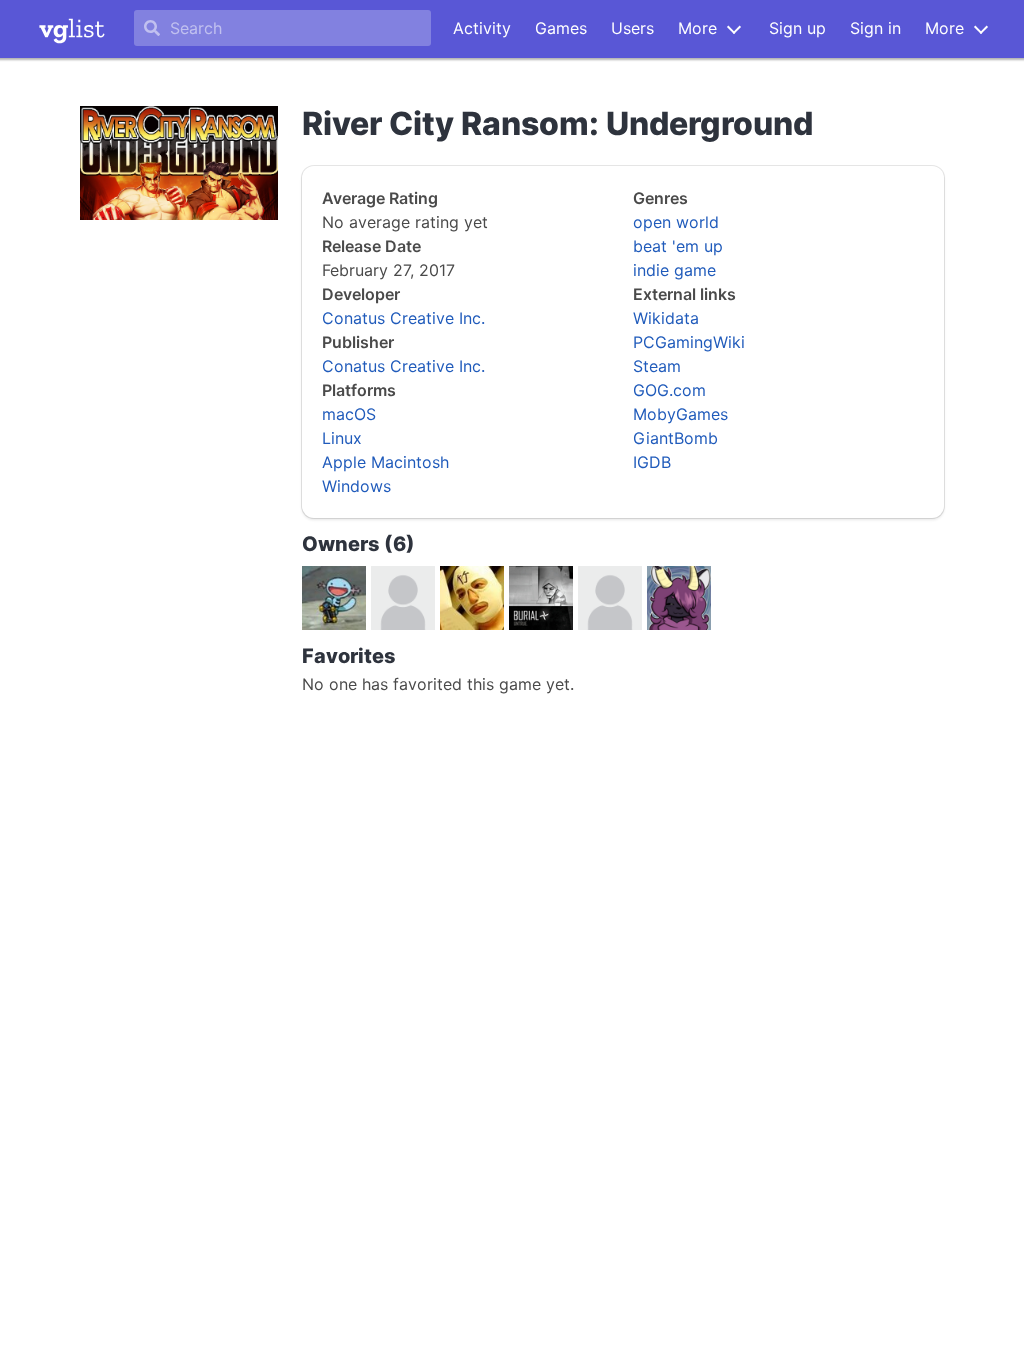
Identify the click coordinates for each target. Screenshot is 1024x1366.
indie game (674, 270)
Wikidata (666, 318)
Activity (482, 28)
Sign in (875, 28)
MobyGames (680, 414)
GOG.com (669, 390)
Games (561, 28)
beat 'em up (678, 246)
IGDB (652, 462)
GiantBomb (675, 438)
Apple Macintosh (385, 462)
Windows (356, 486)
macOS (349, 414)
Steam (657, 366)
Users (632, 28)
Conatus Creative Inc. (403, 318)
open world (676, 222)
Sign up (797, 28)
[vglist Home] (72, 29)
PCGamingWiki (689, 342)
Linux (342, 438)
